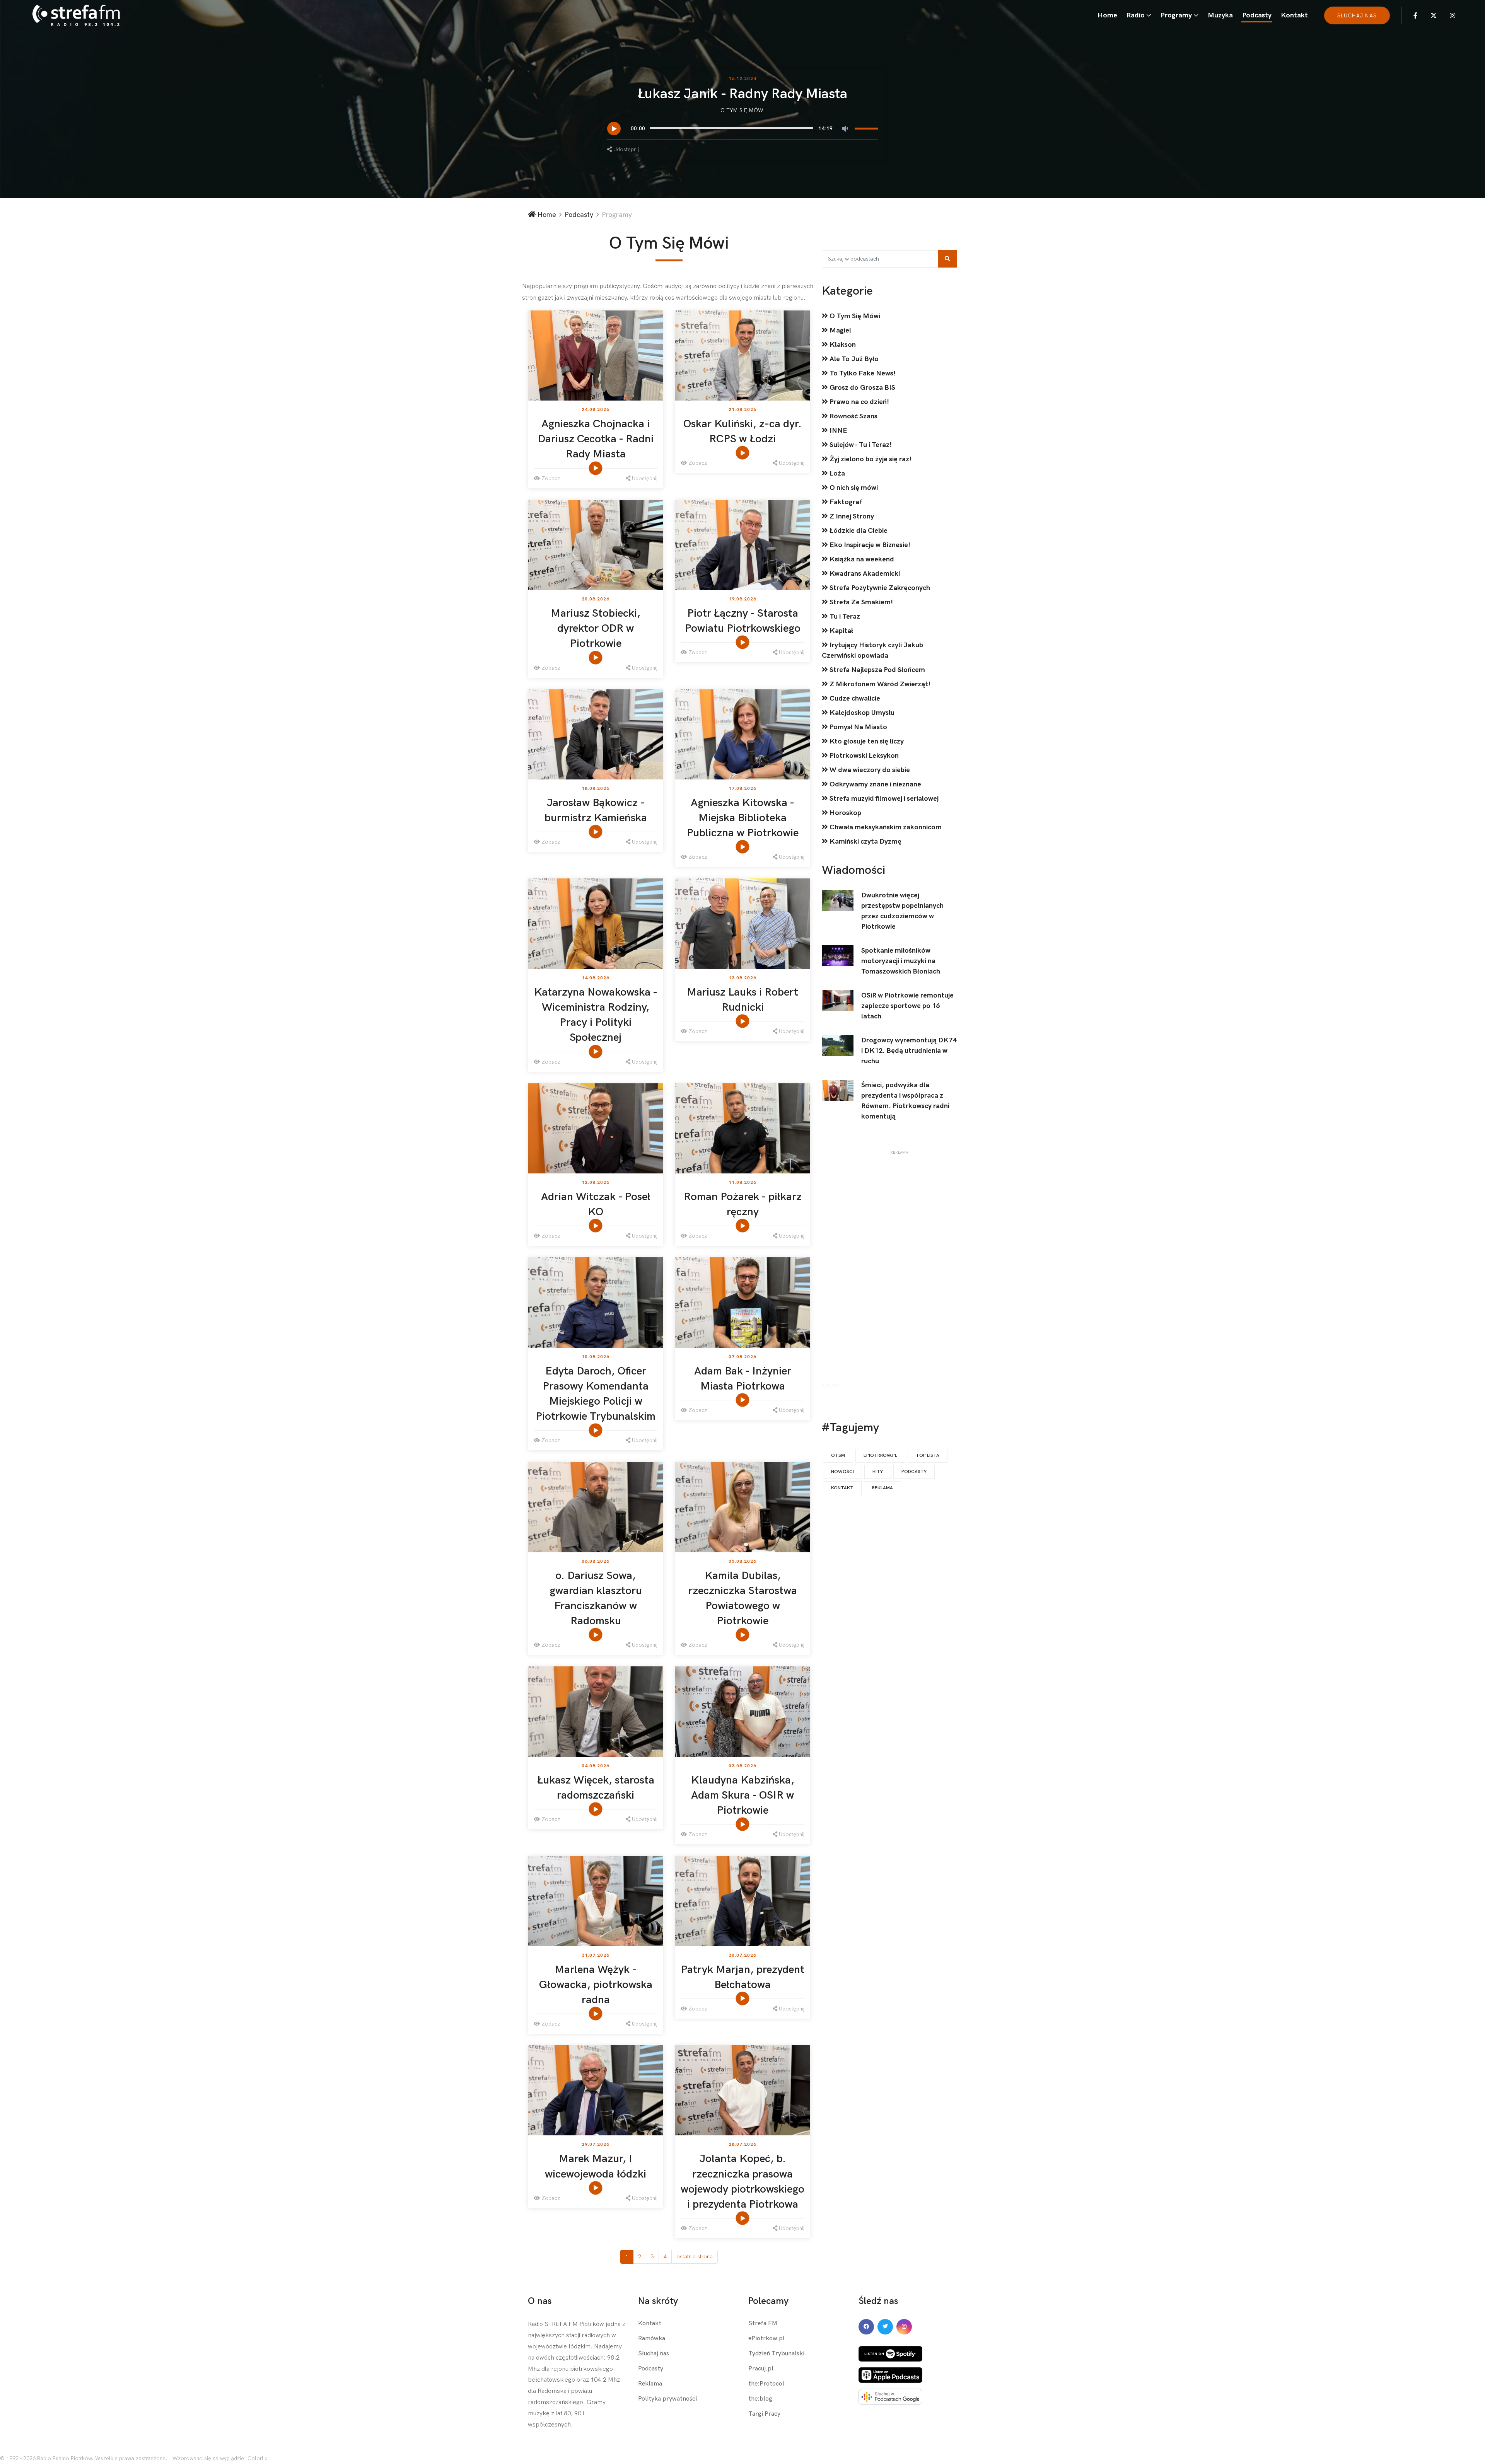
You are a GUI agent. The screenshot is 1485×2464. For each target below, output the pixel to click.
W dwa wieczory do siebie (869, 770)
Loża (836, 473)
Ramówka (652, 2339)
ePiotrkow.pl (766, 2339)
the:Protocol (766, 2384)
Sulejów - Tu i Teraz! (860, 445)
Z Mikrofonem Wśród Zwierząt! (879, 684)
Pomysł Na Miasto (858, 727)
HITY (878, 1472)
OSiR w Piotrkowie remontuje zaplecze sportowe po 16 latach (907, 1006)
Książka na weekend (861, 559)
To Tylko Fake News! (862, 373)
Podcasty (1257, 15)
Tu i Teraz (844, 616)
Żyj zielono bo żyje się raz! (870, 459)
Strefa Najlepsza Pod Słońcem (876, 670)
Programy (1176, 15)
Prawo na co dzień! (859, 402)
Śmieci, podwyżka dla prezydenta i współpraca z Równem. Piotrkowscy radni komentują (905, 1101)
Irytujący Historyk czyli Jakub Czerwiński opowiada (872, 650)
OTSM (838, 1455)
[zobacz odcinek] (596, 468)
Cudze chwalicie (854, 698)
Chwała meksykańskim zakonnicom (885, 827)
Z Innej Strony (851, 516)
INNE (838, 431)
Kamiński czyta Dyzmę (865, 842)
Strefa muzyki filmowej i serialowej (883, 799)
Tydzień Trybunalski (776, 2354)
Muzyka (1220, 15)
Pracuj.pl (761, 2369)
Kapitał (841, 631)
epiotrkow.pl (880, 1455)
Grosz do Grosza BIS (862, 388)
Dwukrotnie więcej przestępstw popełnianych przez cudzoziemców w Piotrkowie (902, 911)
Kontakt (1294, 15)
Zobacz (550, 478)
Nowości (842, 1472)
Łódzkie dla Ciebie (858, 531)
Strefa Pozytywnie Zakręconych (879, 588)
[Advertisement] (899, 1270)
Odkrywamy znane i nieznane (875, 784)
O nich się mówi (853, 488)
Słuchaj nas (654, 2354)
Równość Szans (853, 416)
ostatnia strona (695, 2257)
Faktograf (845, 502)
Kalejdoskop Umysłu (861, 713)
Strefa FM (763, 2323)
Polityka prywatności (667, 2399)
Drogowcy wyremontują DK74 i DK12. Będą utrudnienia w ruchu (909, 1051)
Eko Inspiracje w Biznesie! (869, 545)
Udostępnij (625, 149)
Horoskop (845, 813)
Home (1107, 15)
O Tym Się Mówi (743, 110)
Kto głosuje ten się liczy (866, 741)
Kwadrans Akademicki (864, 574)
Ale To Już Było (853, 359)
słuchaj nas (1357, 16)
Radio (1136, 15)
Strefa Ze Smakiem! (860, 602)
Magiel (840, 330)
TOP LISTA (928, 1455)
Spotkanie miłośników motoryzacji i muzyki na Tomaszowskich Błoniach (901, 961)
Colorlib (258, 2458)
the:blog (760, 2399)
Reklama (882, 1488)
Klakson (842, 345)
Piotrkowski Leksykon (863, 756)
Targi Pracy (764, 2414)
